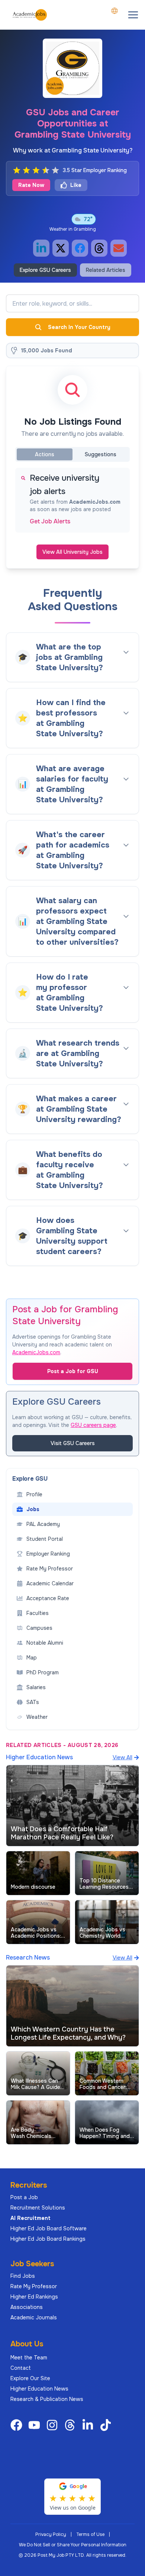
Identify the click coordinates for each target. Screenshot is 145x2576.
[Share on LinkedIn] (41, 248)
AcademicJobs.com (36, 1352)
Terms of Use (90, 2534)
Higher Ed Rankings (34, 2297)
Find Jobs (23, 2276)
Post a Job (24, 2197)
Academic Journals (34, 2317)
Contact (21, 2368)
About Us (27, 2344)
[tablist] (72, 454)
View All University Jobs (72, 552)
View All (123, 1757)
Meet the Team (29, 2358)
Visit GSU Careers (73, 1443)
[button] (133, 15)
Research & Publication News (47, 2399)
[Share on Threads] (99, 248)
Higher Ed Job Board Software (49, 2228)
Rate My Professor (34, 2286)
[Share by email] (119, 248)
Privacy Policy (51, 2534)
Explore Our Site (30, 2378)
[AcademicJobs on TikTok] (107, 2425)
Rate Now (31, 185)
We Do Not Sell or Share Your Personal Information (73, 2545)
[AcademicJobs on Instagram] (54, 2425)
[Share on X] (61, 248)
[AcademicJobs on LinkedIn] (89, 2425)
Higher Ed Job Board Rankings (48, 2239)
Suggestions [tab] (101, 454)
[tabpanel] (72, 500)
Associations (27, 2307)
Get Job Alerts (50, 522)
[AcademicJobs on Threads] (71, 2425)
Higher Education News (39, 2389)
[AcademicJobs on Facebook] (18, 2425)
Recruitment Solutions (38, 2208)
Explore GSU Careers (45, 270)
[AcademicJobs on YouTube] (36, 2425)
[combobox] (115, 11)
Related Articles (106, 270)
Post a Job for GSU (73, 1371)
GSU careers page (93, 1425)
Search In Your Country (79, 327)
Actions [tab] (45, 454)
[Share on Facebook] (80, 248)
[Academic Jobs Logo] (30, 15)
